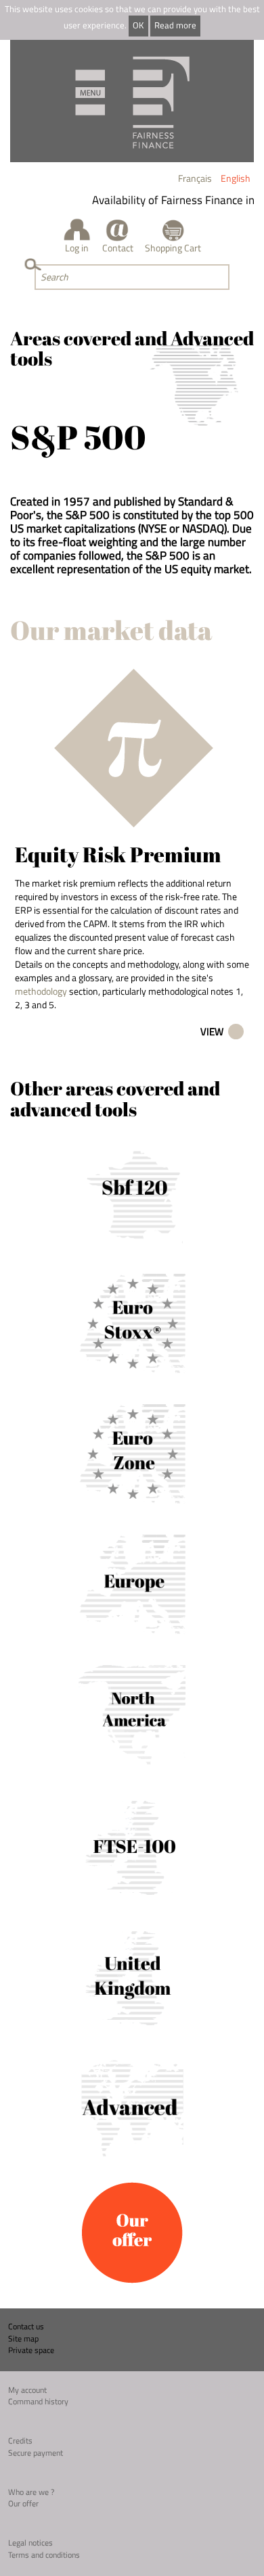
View (212, 1032)
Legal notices (30, 2543)
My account (27, 2390)
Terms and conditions (44, 2555)
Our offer (23, 2503)
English (236, 178)
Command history (38, 2401)
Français (195, 178)
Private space (31, 2350)
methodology (41, 991)
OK (138, 25)
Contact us (26, 2326)
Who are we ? (31, 2492)
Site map (23, 2338)
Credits (20, 2441)
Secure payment (36, 2453)
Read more (175, 25)
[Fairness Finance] (132, 101)
